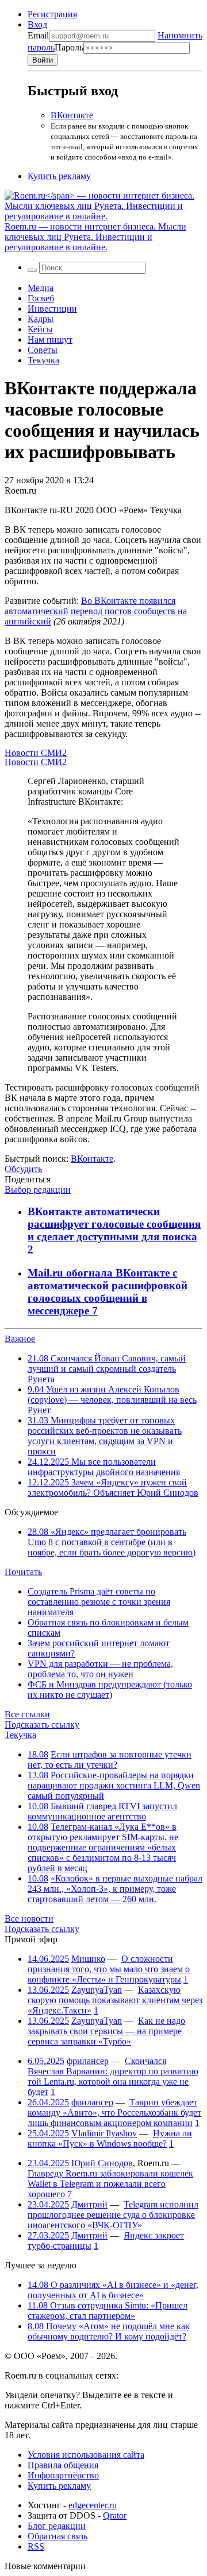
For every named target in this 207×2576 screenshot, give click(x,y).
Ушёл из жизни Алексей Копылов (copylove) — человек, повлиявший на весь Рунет (112, 1400)
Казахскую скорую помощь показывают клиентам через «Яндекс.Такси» (115, 2000)
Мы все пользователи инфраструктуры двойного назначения (104, 1467)
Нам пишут (50, 340)
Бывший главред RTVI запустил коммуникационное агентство (102, 1811)
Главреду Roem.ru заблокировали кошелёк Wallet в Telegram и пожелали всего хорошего (110, 2184)
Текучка (43, 360)
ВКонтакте (72, 115)
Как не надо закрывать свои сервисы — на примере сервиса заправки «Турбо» (106, 2031)
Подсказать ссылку (42, 1725)
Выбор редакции (38, 1190)
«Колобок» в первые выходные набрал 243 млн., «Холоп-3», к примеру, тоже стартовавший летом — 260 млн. (115, 1889)
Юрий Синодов (102, 2163)
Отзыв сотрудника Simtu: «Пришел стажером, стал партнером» (108, 2311)
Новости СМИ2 (36, 753)
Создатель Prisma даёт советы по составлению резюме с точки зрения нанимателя (99, 1602)
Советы (43, 350)
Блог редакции (57, 2526)
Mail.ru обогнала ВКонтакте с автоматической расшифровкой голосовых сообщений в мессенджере (108, 1292)
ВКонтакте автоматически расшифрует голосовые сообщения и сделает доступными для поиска (114, 1224)
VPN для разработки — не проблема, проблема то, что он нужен (100, 1669)
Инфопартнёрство (63, 2475)
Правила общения (63, 2465)
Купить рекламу (59, 176)
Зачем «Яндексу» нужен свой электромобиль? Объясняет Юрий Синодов (113, 1487)
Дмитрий (89, 2204)
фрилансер (88, 2061)
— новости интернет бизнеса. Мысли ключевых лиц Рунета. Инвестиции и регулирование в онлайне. (95, 237)
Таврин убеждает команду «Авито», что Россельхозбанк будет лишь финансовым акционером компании (114, 2113)
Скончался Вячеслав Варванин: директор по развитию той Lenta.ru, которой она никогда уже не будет (113, 2076)
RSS (36, 2546)
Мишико (88, 1959)
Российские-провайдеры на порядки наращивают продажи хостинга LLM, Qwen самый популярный (114, 1785)
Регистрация (52, 14)
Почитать (23, 1572)
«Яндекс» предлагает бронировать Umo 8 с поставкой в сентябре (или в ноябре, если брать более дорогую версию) (112, 1542)
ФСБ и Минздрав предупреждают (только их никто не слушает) (110, 1689)
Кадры (41, 319)
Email (38, 35)
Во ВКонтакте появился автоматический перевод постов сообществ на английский (96, 611)
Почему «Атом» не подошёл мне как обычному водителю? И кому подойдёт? (109, 2331)
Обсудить (23, 1169)
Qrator (115, 2515)
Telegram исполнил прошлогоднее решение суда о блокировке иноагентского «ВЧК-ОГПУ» (113, 2215)
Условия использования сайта (86, 2455)
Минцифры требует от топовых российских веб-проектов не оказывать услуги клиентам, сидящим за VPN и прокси (105, 1436)
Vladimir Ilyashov (104, 2133)
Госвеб (41, 298)
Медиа (41, 288)
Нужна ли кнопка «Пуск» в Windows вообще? (110, 2138)
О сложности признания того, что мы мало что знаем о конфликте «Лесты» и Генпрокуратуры (109, 1969)
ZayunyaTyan (97, 1990)
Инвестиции (52, 309)
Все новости (29, 1919)
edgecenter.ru (93, 2505)
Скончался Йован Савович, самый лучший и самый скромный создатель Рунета (107, 1369)
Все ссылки (27, 1714)
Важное (20, 1339)
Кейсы (40, 329)
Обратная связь (57, 2536)
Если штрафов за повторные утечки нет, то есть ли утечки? (110, 1760)
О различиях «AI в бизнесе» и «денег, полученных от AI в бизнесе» (113, 2290)
